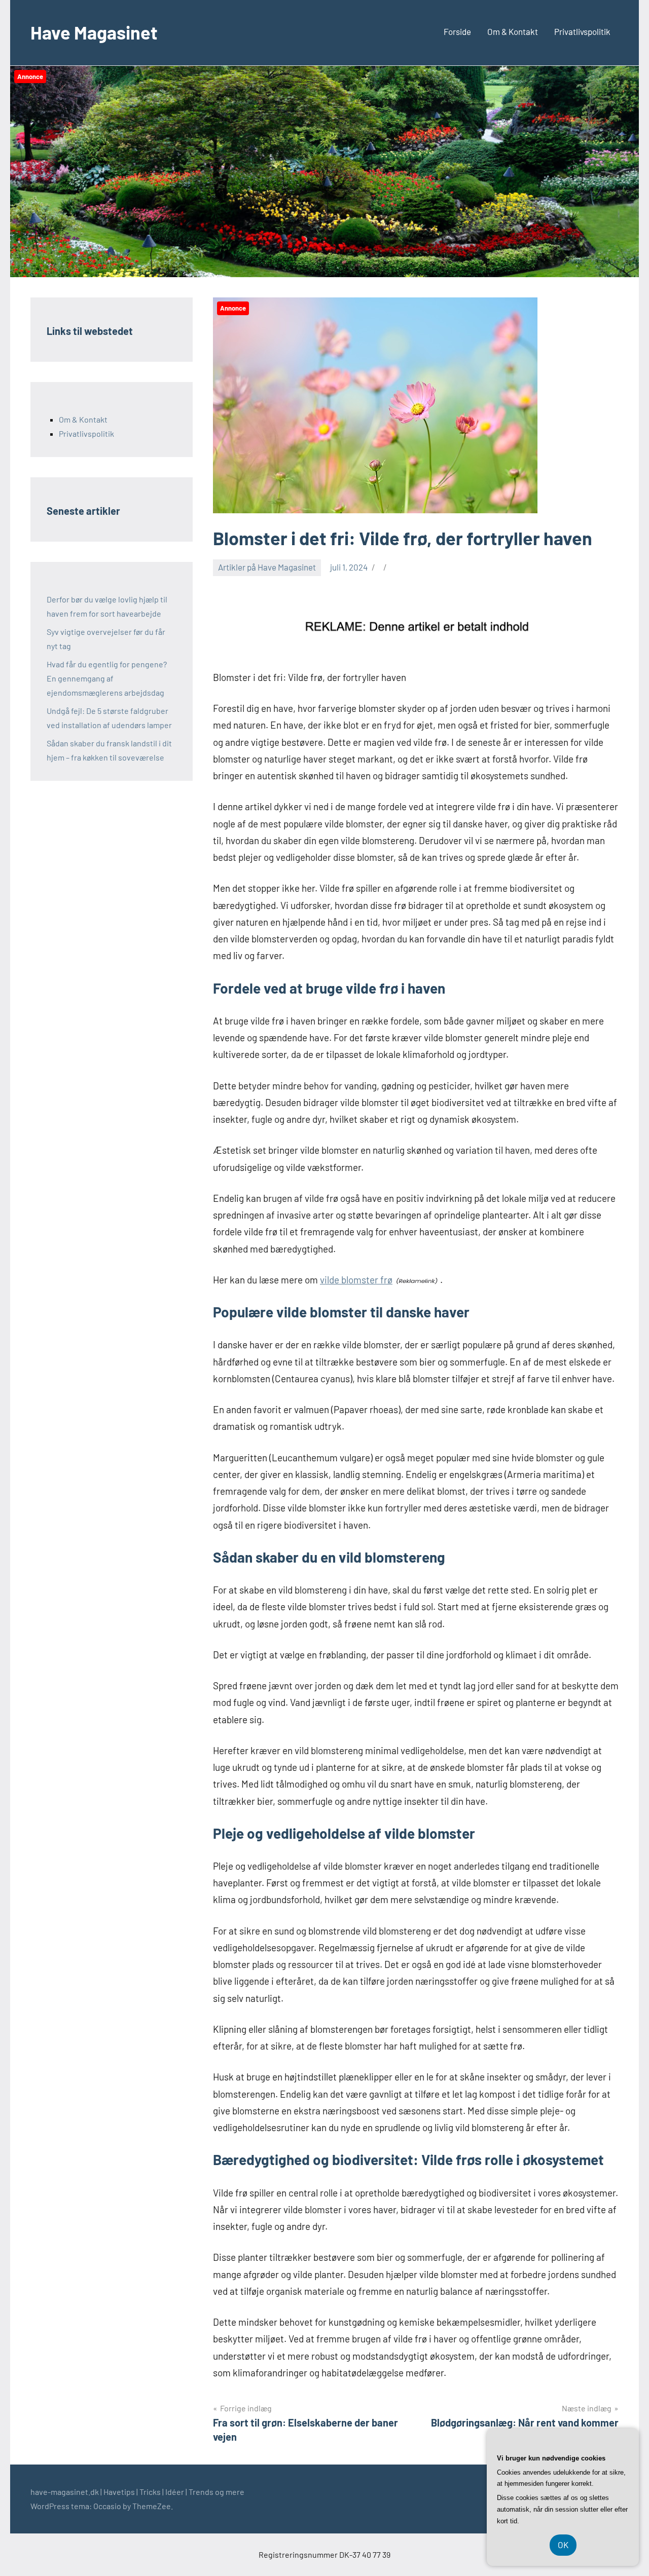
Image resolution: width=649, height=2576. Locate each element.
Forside (457, 31)
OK (563, 2545)
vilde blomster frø (356, 1280)
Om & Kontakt (513, 31)
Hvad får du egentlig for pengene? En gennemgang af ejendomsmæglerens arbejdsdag (107, 678)
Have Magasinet (94, 32)
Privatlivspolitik (582, 31)
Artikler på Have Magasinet (267, 567)
